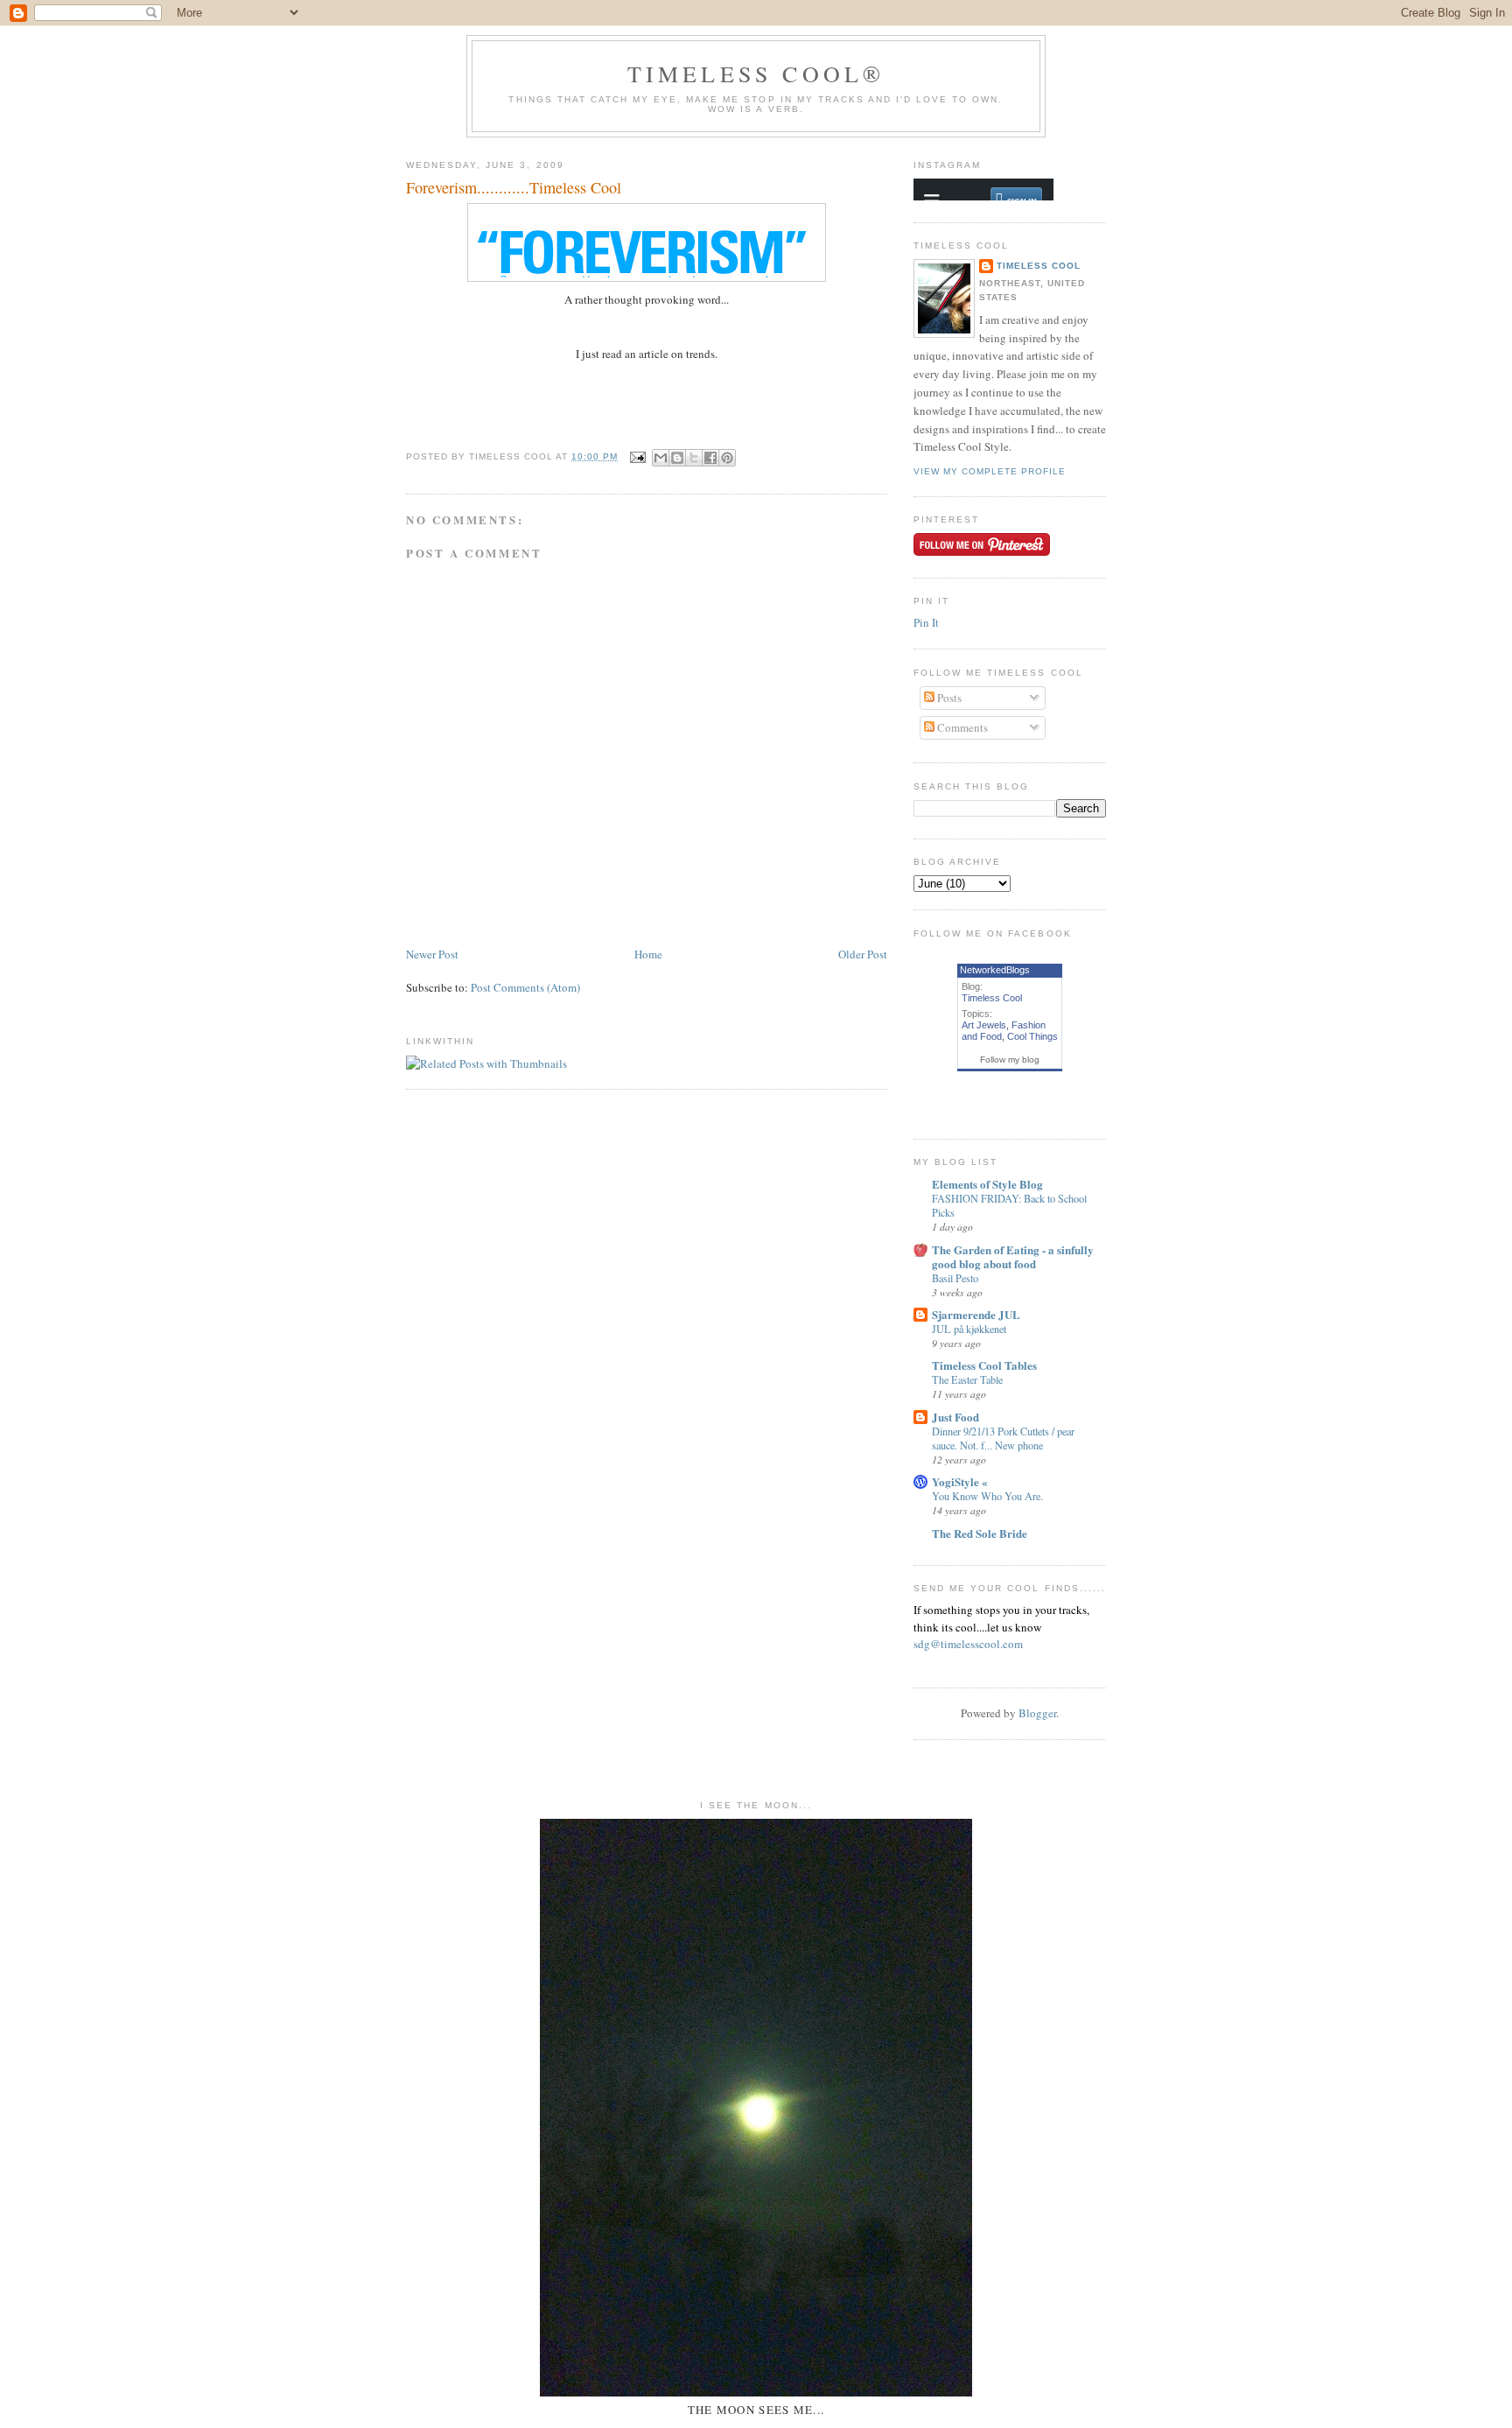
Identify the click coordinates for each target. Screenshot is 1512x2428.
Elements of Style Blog (987, 1184)
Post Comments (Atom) (525, 987)
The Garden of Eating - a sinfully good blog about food (1013, 1256)
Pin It (926, 622)
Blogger (1037, 1713)
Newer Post (432, 954)
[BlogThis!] (677, 458)
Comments (961, 727)
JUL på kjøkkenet (969, 1329)
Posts (948, 698)
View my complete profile (990, 471)
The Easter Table (967, 1379)
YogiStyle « (960, 1481)
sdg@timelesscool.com (968, 1644)
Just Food (955, 1417)
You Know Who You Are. (987, 1496)
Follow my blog (1010, 1060)
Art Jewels (984, 1025)
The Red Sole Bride (980, 1533)
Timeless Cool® (756, 74)
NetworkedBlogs (995, 970)
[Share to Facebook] (710, 458)
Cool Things (1032, 1036)
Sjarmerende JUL (976, 1314)
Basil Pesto (955, 1278)
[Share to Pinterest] (727, 458)
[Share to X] (694, 458)
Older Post (863, 954)
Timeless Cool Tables (984, 1365)
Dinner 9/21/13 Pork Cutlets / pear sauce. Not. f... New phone (1003, 1438)
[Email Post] (637, 456)
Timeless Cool (1039, 266)
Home (648, 954)
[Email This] (661, 458)
